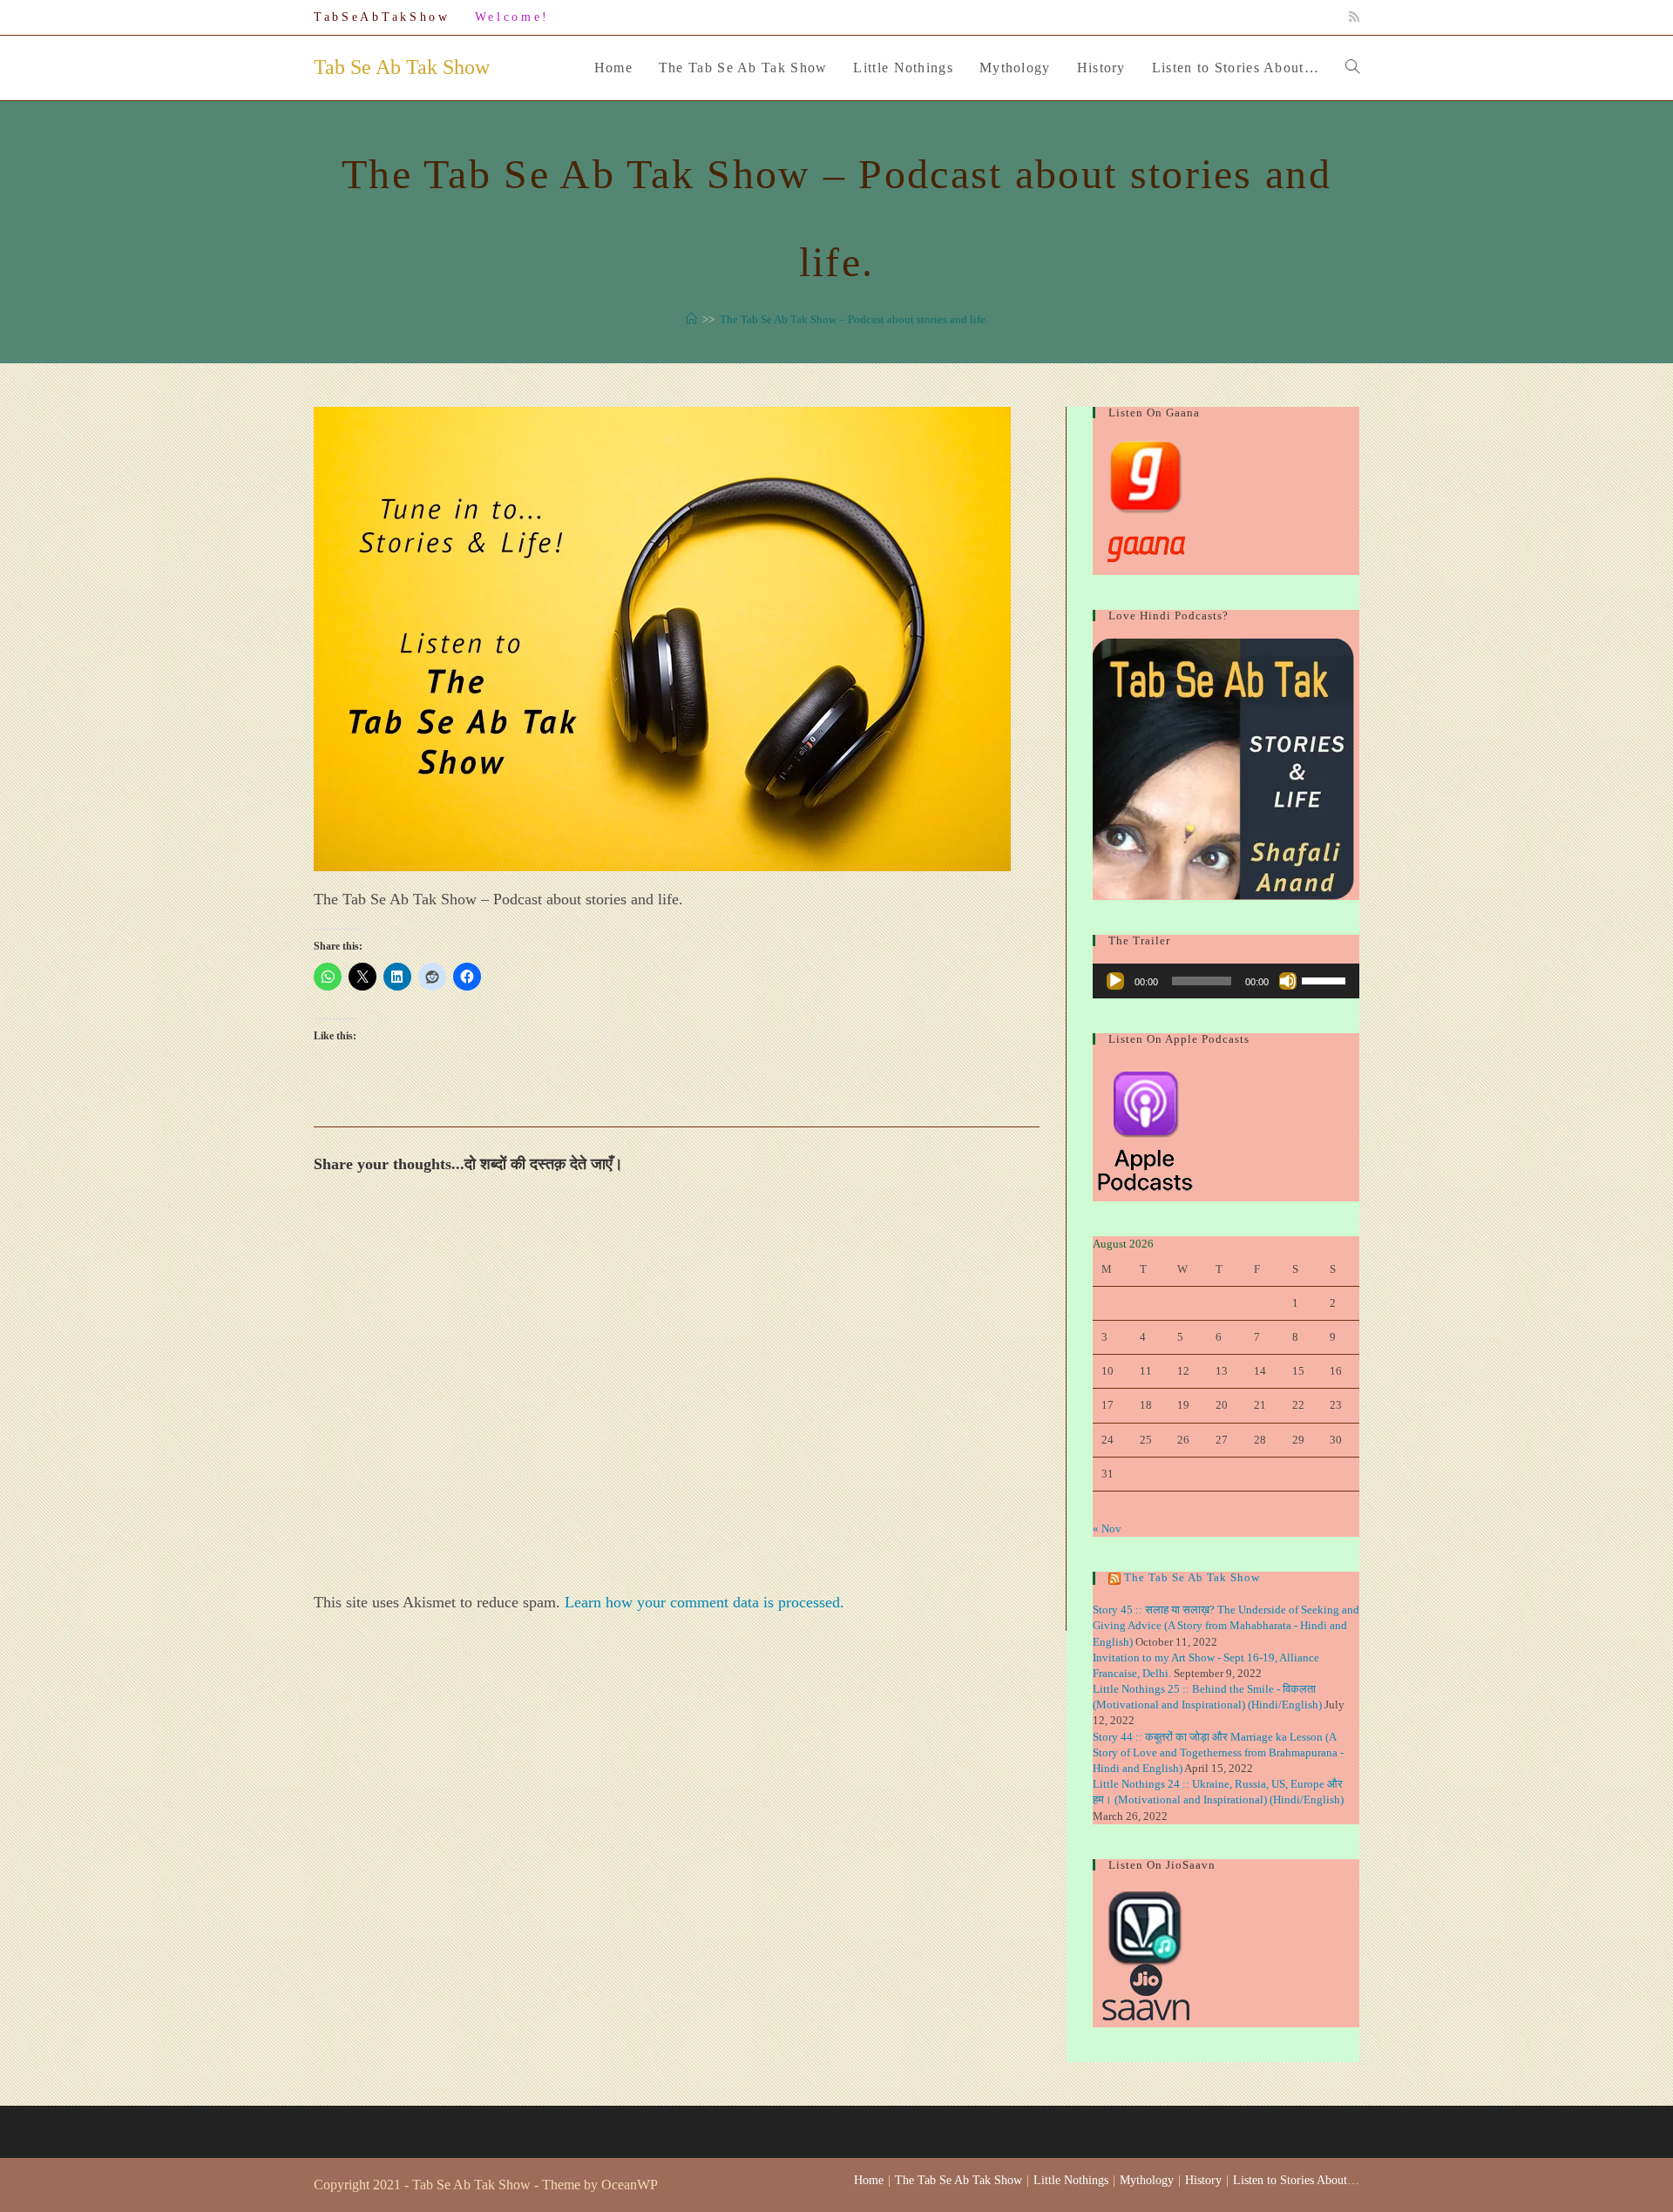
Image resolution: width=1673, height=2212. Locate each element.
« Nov (1107, 1529)
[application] (1226, 981)
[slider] (1326, 979)
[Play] (1115, 981)
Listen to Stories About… (1296, 2180)
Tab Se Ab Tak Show (402, 67)
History (1203, 2180)
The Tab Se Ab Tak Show (1192, 1577)
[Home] (691, 319)
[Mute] (1288, 981)
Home (869, 2180)
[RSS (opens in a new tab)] (1351, 17)
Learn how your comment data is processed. (704, 1602)
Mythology (1147, 2180)
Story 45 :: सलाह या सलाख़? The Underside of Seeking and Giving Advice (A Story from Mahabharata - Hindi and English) (1226, 1625)
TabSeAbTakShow (382, 17)
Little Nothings (1071, 2180)
